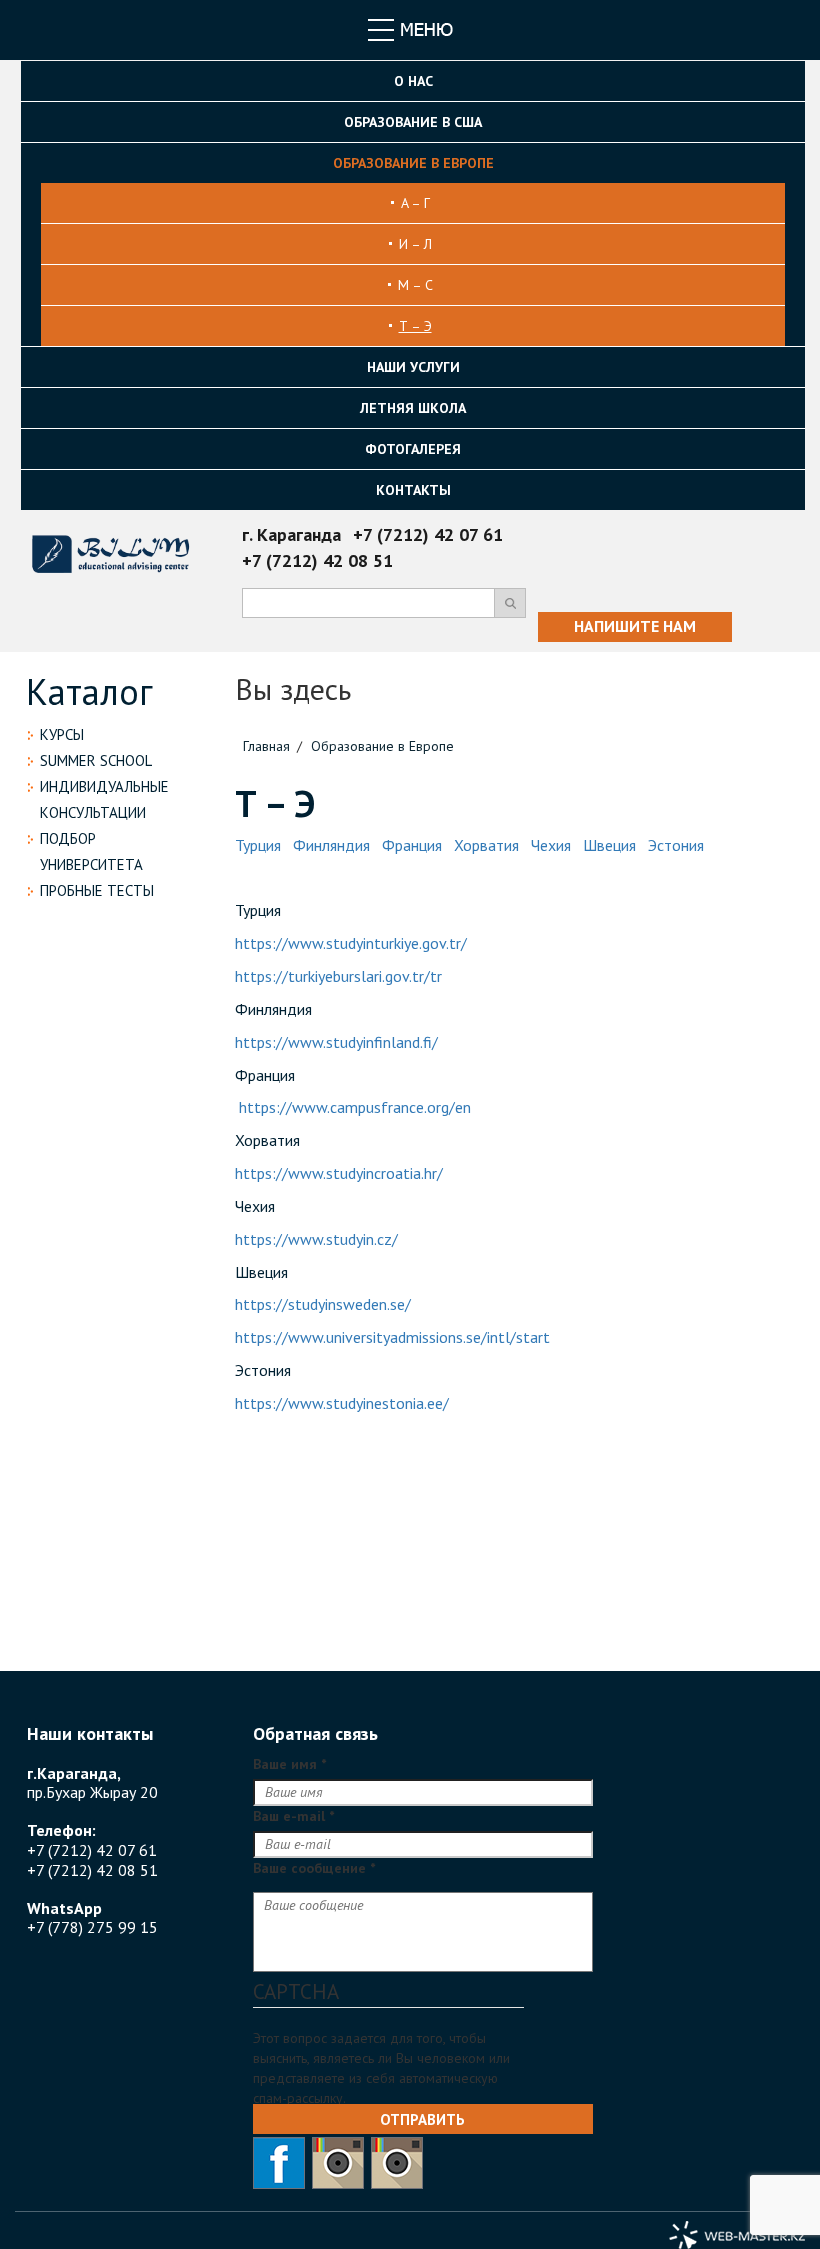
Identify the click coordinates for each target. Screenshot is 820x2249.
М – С (415, 285)
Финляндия (331, 845)
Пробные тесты (97, 890)
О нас (413, 81)
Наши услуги (413, 367)
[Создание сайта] (737, 2235)
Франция (412, 845)
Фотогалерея (413, 449)
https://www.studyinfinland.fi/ (338, 1042)
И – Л (415, 244)
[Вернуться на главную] (113, 544)
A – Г (415, 203)
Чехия (551, 845)
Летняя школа (413, 408)
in (397, 2163)
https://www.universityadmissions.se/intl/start (392, 1337)
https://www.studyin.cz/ (316, 1239)
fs (279, 2163)
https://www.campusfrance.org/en (355, 1107)
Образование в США (413, 122)
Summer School (96, 760)
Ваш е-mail (293, 1816)
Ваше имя (289, 1764)
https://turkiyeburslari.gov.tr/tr (338, 976)
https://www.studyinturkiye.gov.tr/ (351, 943)
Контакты (413, 490)
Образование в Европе (413, 163)
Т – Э (415, 326)
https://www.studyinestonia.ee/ (342, 1403)
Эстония (676, 845)
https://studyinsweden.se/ (323, 1304)
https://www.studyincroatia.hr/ (339, 1173)
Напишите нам (635, 626)
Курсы (62, 734)
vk (338, 2163)
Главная (266, 746)
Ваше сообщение (314, 1868)
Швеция (609, 845)
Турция (258, 845)
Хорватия (486, 845)
